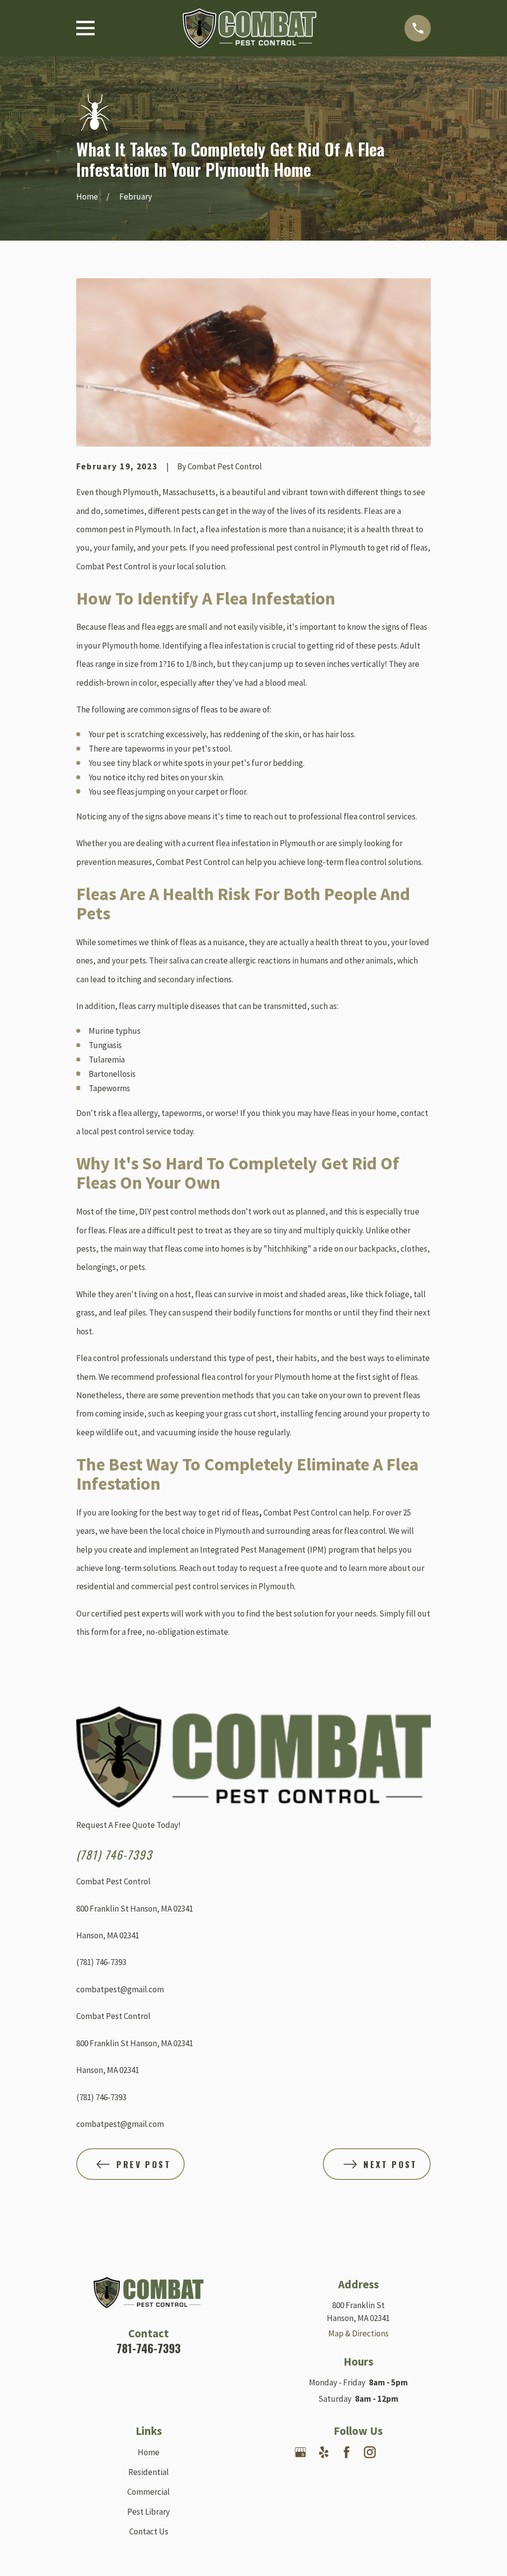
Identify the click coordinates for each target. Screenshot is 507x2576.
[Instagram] (370, 2452)
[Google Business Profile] (301, 2452)
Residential (149, 2472)
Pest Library (149, 2512)
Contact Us (149, 2531)
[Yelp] (324, 2452)
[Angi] (416, 2452)
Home (149, 2452)
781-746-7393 (149, 2348)
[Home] (250, 28)
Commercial (149, 2492)
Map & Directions (358, 2333)
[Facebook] (347, 2452)
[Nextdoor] (393, 2452)
